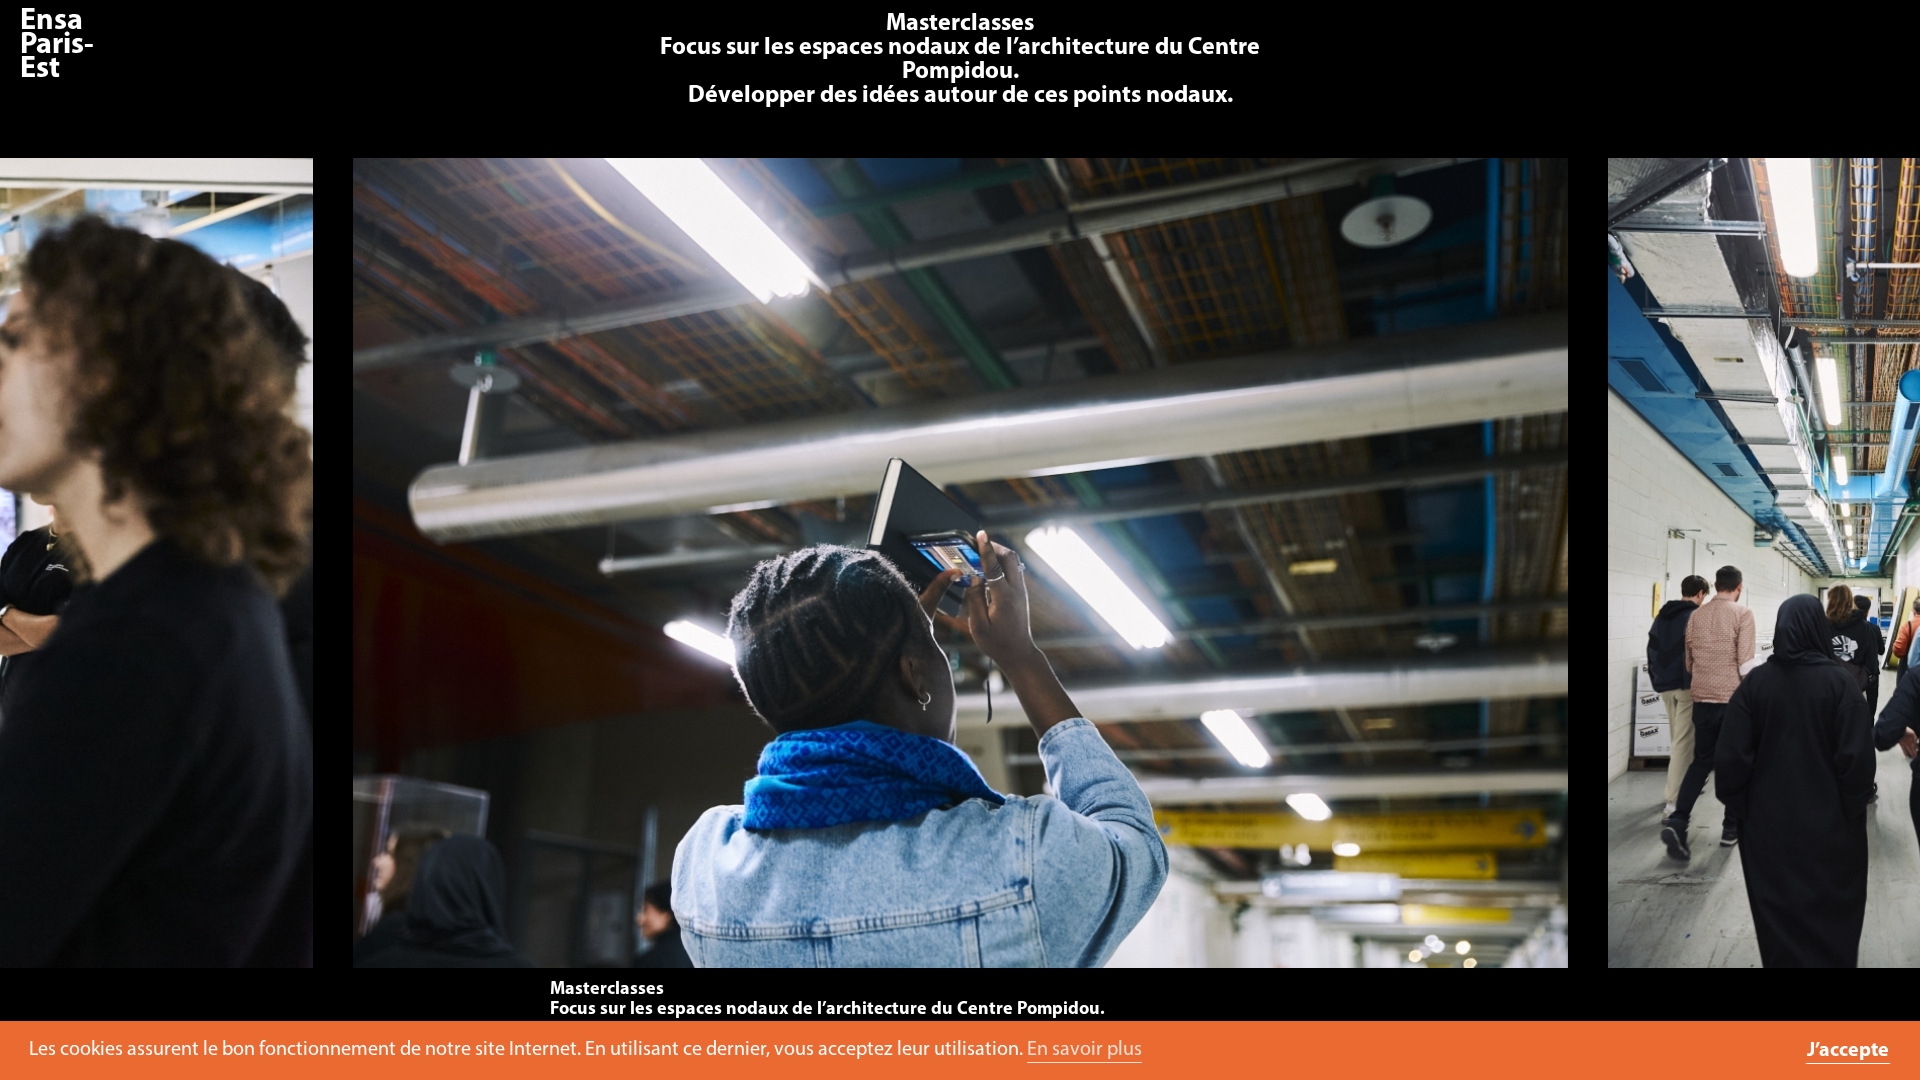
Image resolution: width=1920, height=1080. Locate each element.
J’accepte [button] (1848, 1051)
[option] (960, 573)
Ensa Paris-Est (57, 45)
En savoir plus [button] (1084, 1050)
